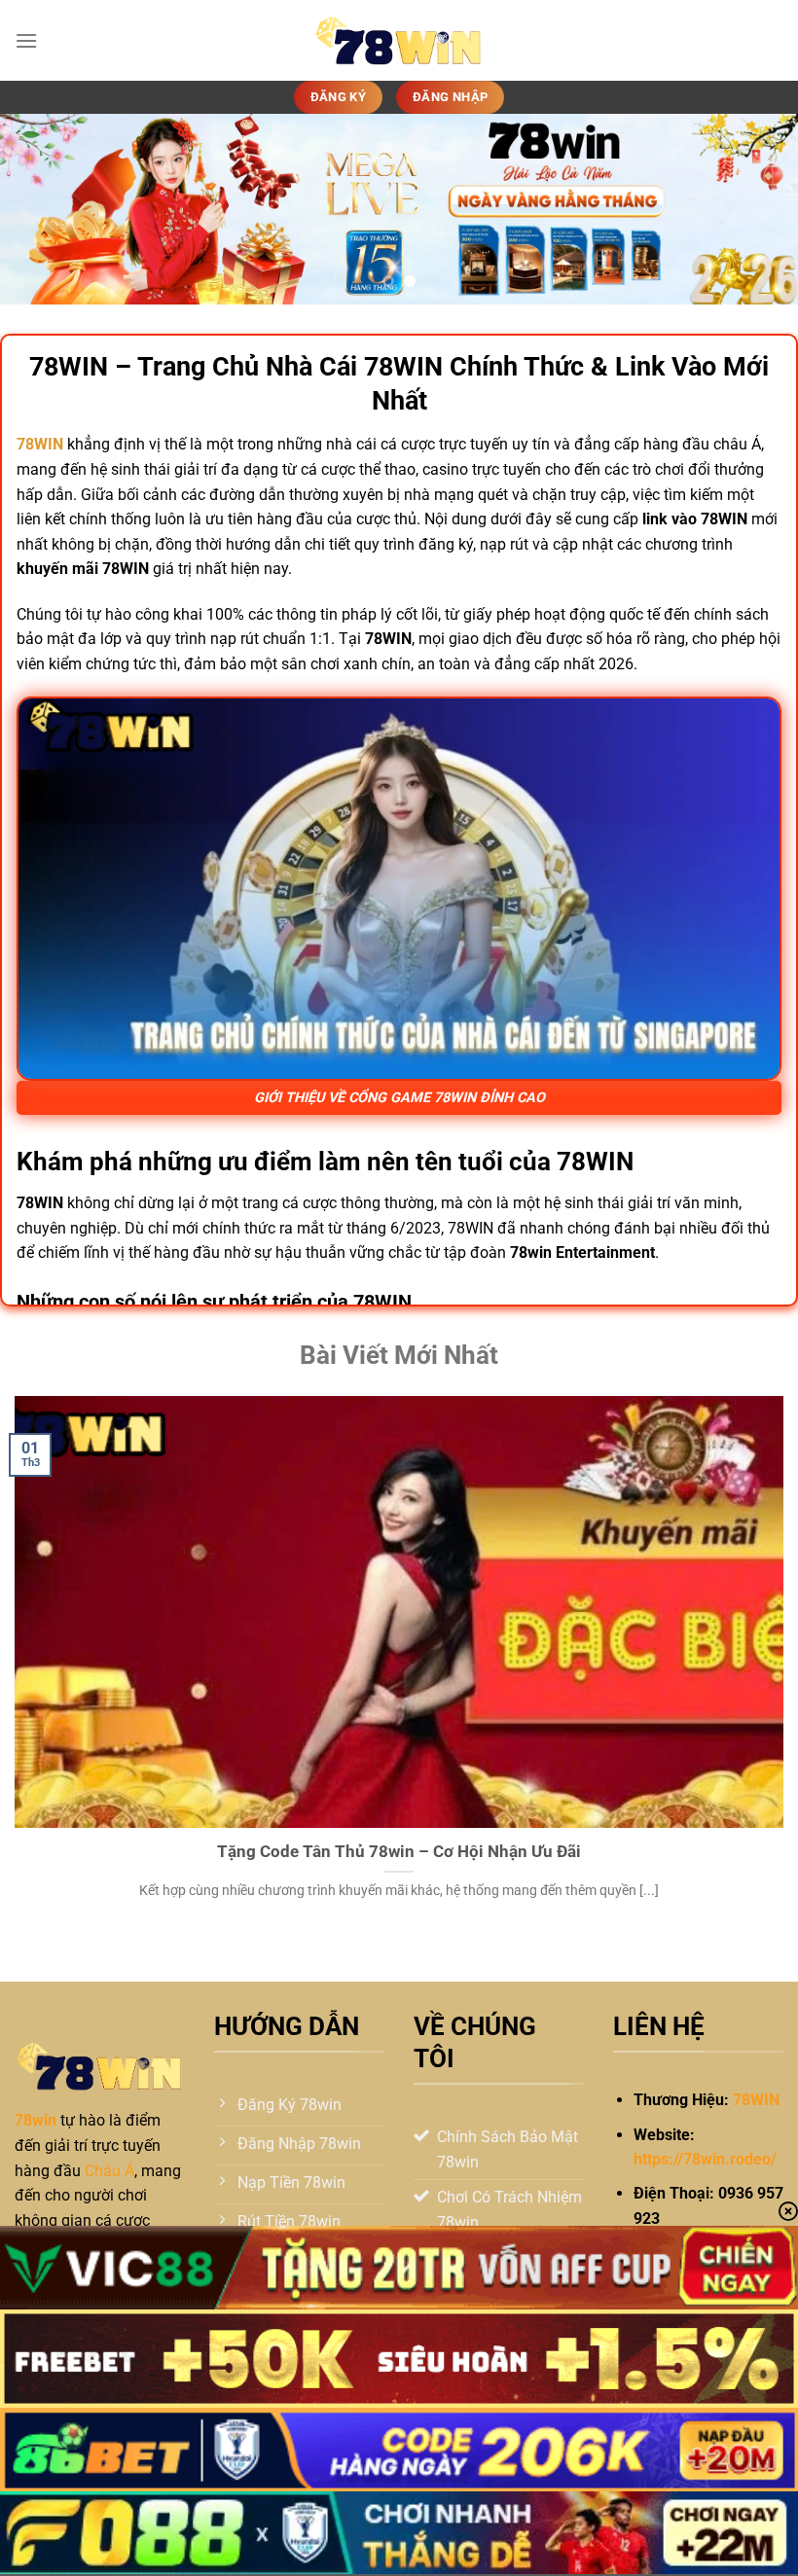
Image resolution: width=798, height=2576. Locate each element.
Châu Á (109, 2171)
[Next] (757, 209)
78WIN (756, 2100)
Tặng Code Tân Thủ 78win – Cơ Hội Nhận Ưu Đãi (399, 1852)
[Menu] (26, 40)
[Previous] (41, 209)
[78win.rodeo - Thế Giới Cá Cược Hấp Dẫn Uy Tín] (399, 40)
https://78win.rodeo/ (705, 2159)
